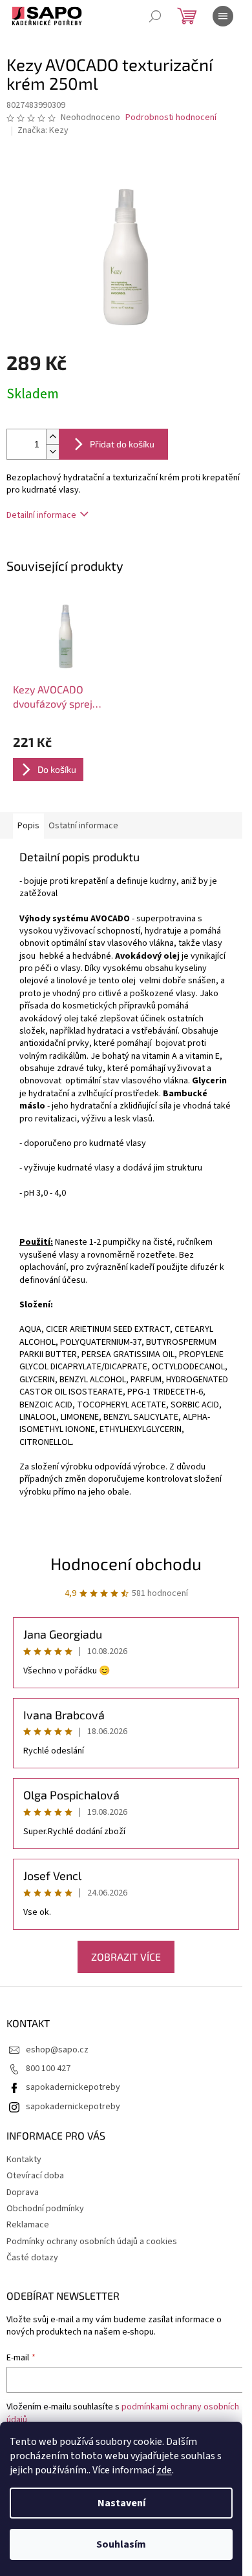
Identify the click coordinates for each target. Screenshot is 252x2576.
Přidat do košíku (122, 444)
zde (164, 2470)
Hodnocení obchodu (126, 1563)
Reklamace (28, 2225)
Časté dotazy (32, 2258)
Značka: (43, 130)
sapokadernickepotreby (73, 2087)
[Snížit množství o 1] (52, 452)
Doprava (23, 2193)
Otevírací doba (35, 2176)
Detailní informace (41, 515)
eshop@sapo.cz (57, 2050)
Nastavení (121, 2503)
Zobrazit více (126, 1957)
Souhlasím (121, 2544)
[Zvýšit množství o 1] (52, 437)
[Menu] (223, 16)
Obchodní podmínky (45, 2209)
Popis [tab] (28, 826)
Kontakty (24, 2160)
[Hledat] (155, 16)
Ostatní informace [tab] (83, 826)
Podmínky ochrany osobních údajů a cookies (92, 2242)
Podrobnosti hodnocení (171, 118)
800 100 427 (48, 2069)
